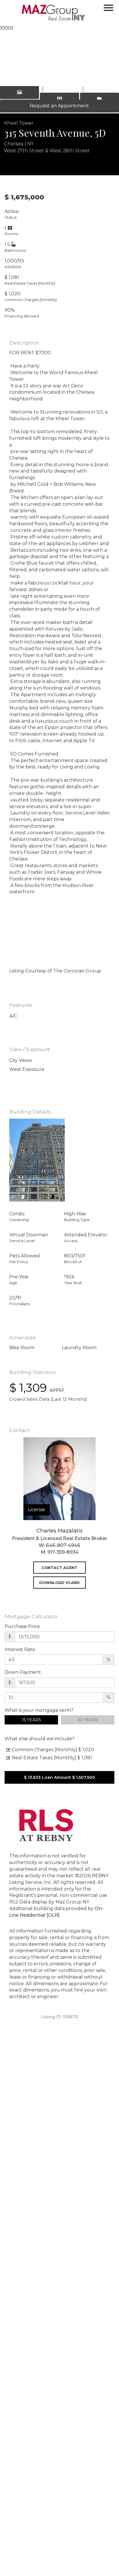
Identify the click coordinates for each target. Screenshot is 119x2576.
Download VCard (59, 1583)
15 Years (31, 1720)
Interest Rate (20, 1649)
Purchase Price (22, 1626)
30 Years (88, 1720)
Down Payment (23, 1672)
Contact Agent (59, 1568)
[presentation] (12, 50)
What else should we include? (40, 1739)
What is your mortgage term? (39, 1710)
